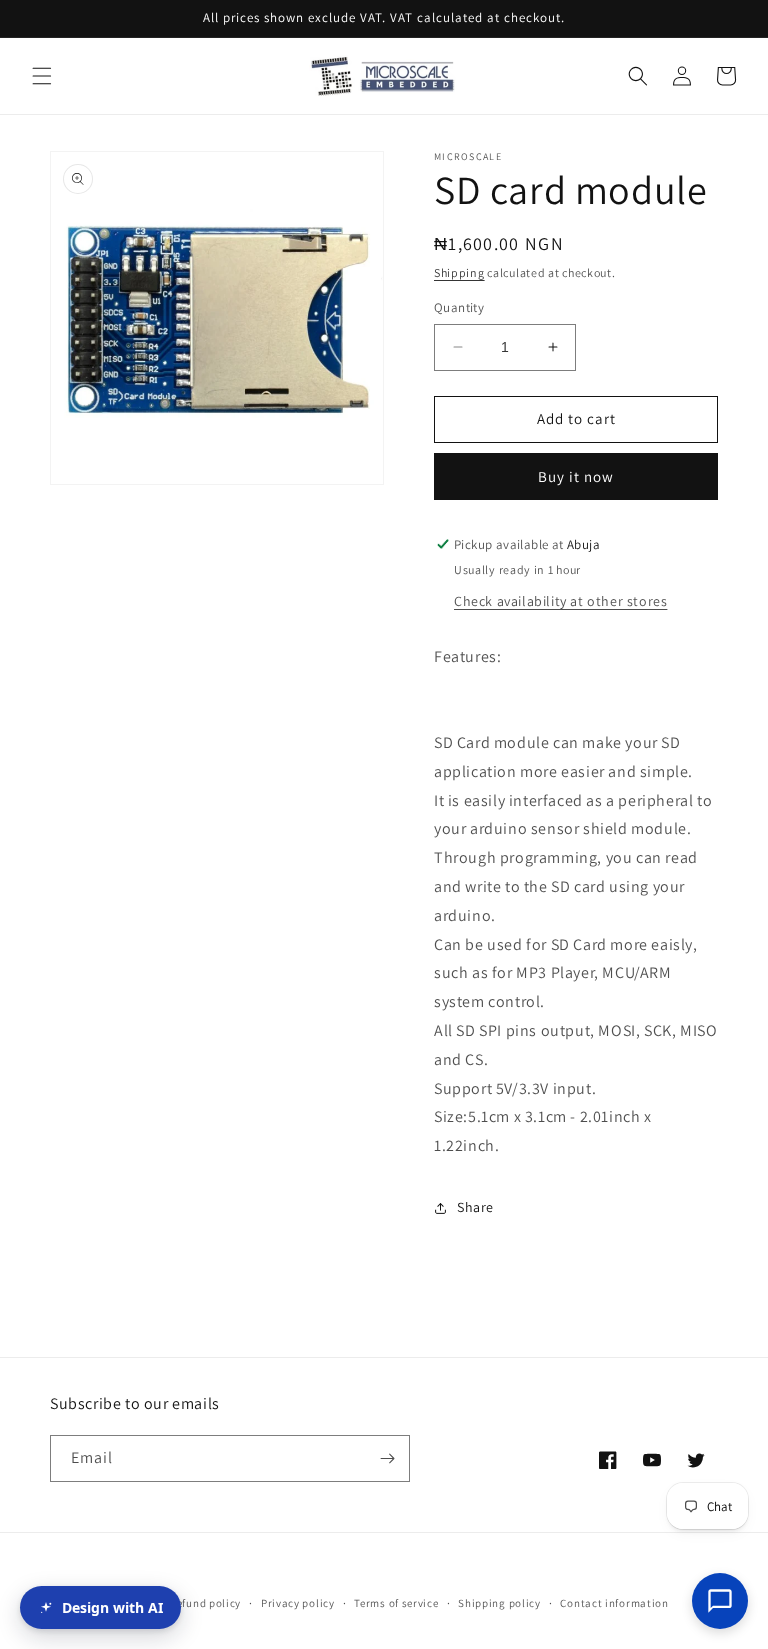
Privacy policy (298, 1603)
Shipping (459, 272)
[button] (42, 76)
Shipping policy (499, 1603)
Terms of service (396, 1603)
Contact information (614, 1603)
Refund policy (205, 1603)
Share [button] (475, 1207)
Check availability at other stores (560, 601)
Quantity (459, 307)
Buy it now (576, 476)
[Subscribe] (387, 1458)
